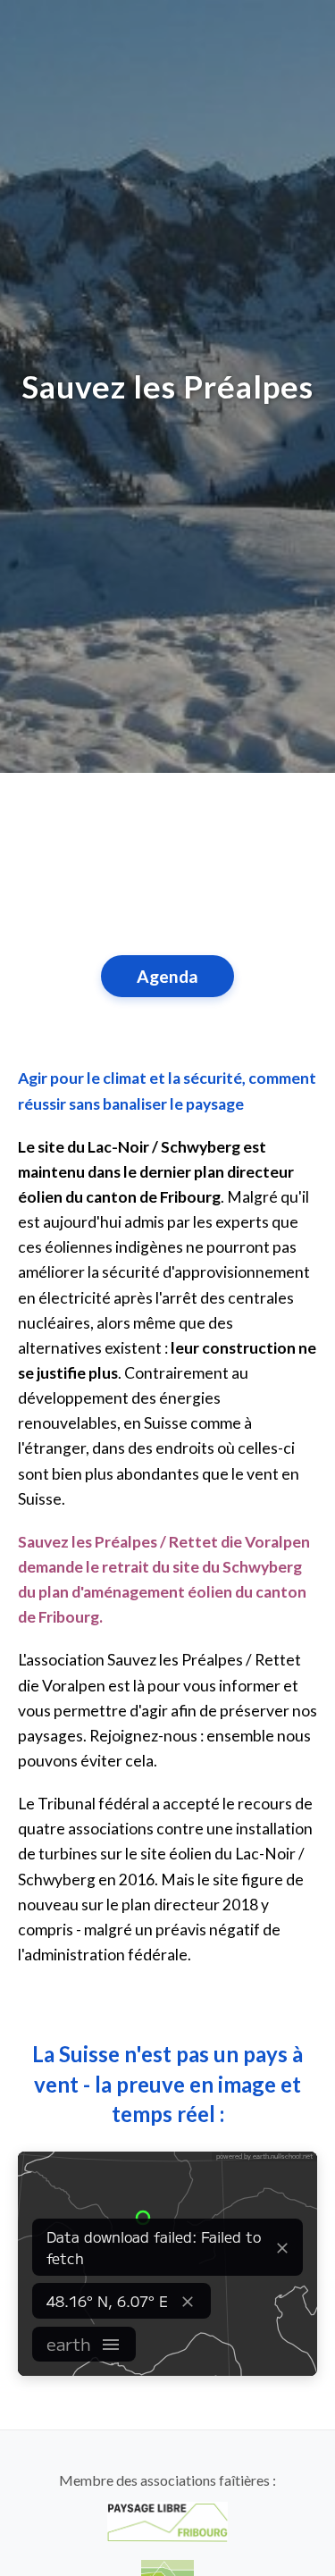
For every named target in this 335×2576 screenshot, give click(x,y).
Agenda (167, 976)
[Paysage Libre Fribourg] (167, 2522)
